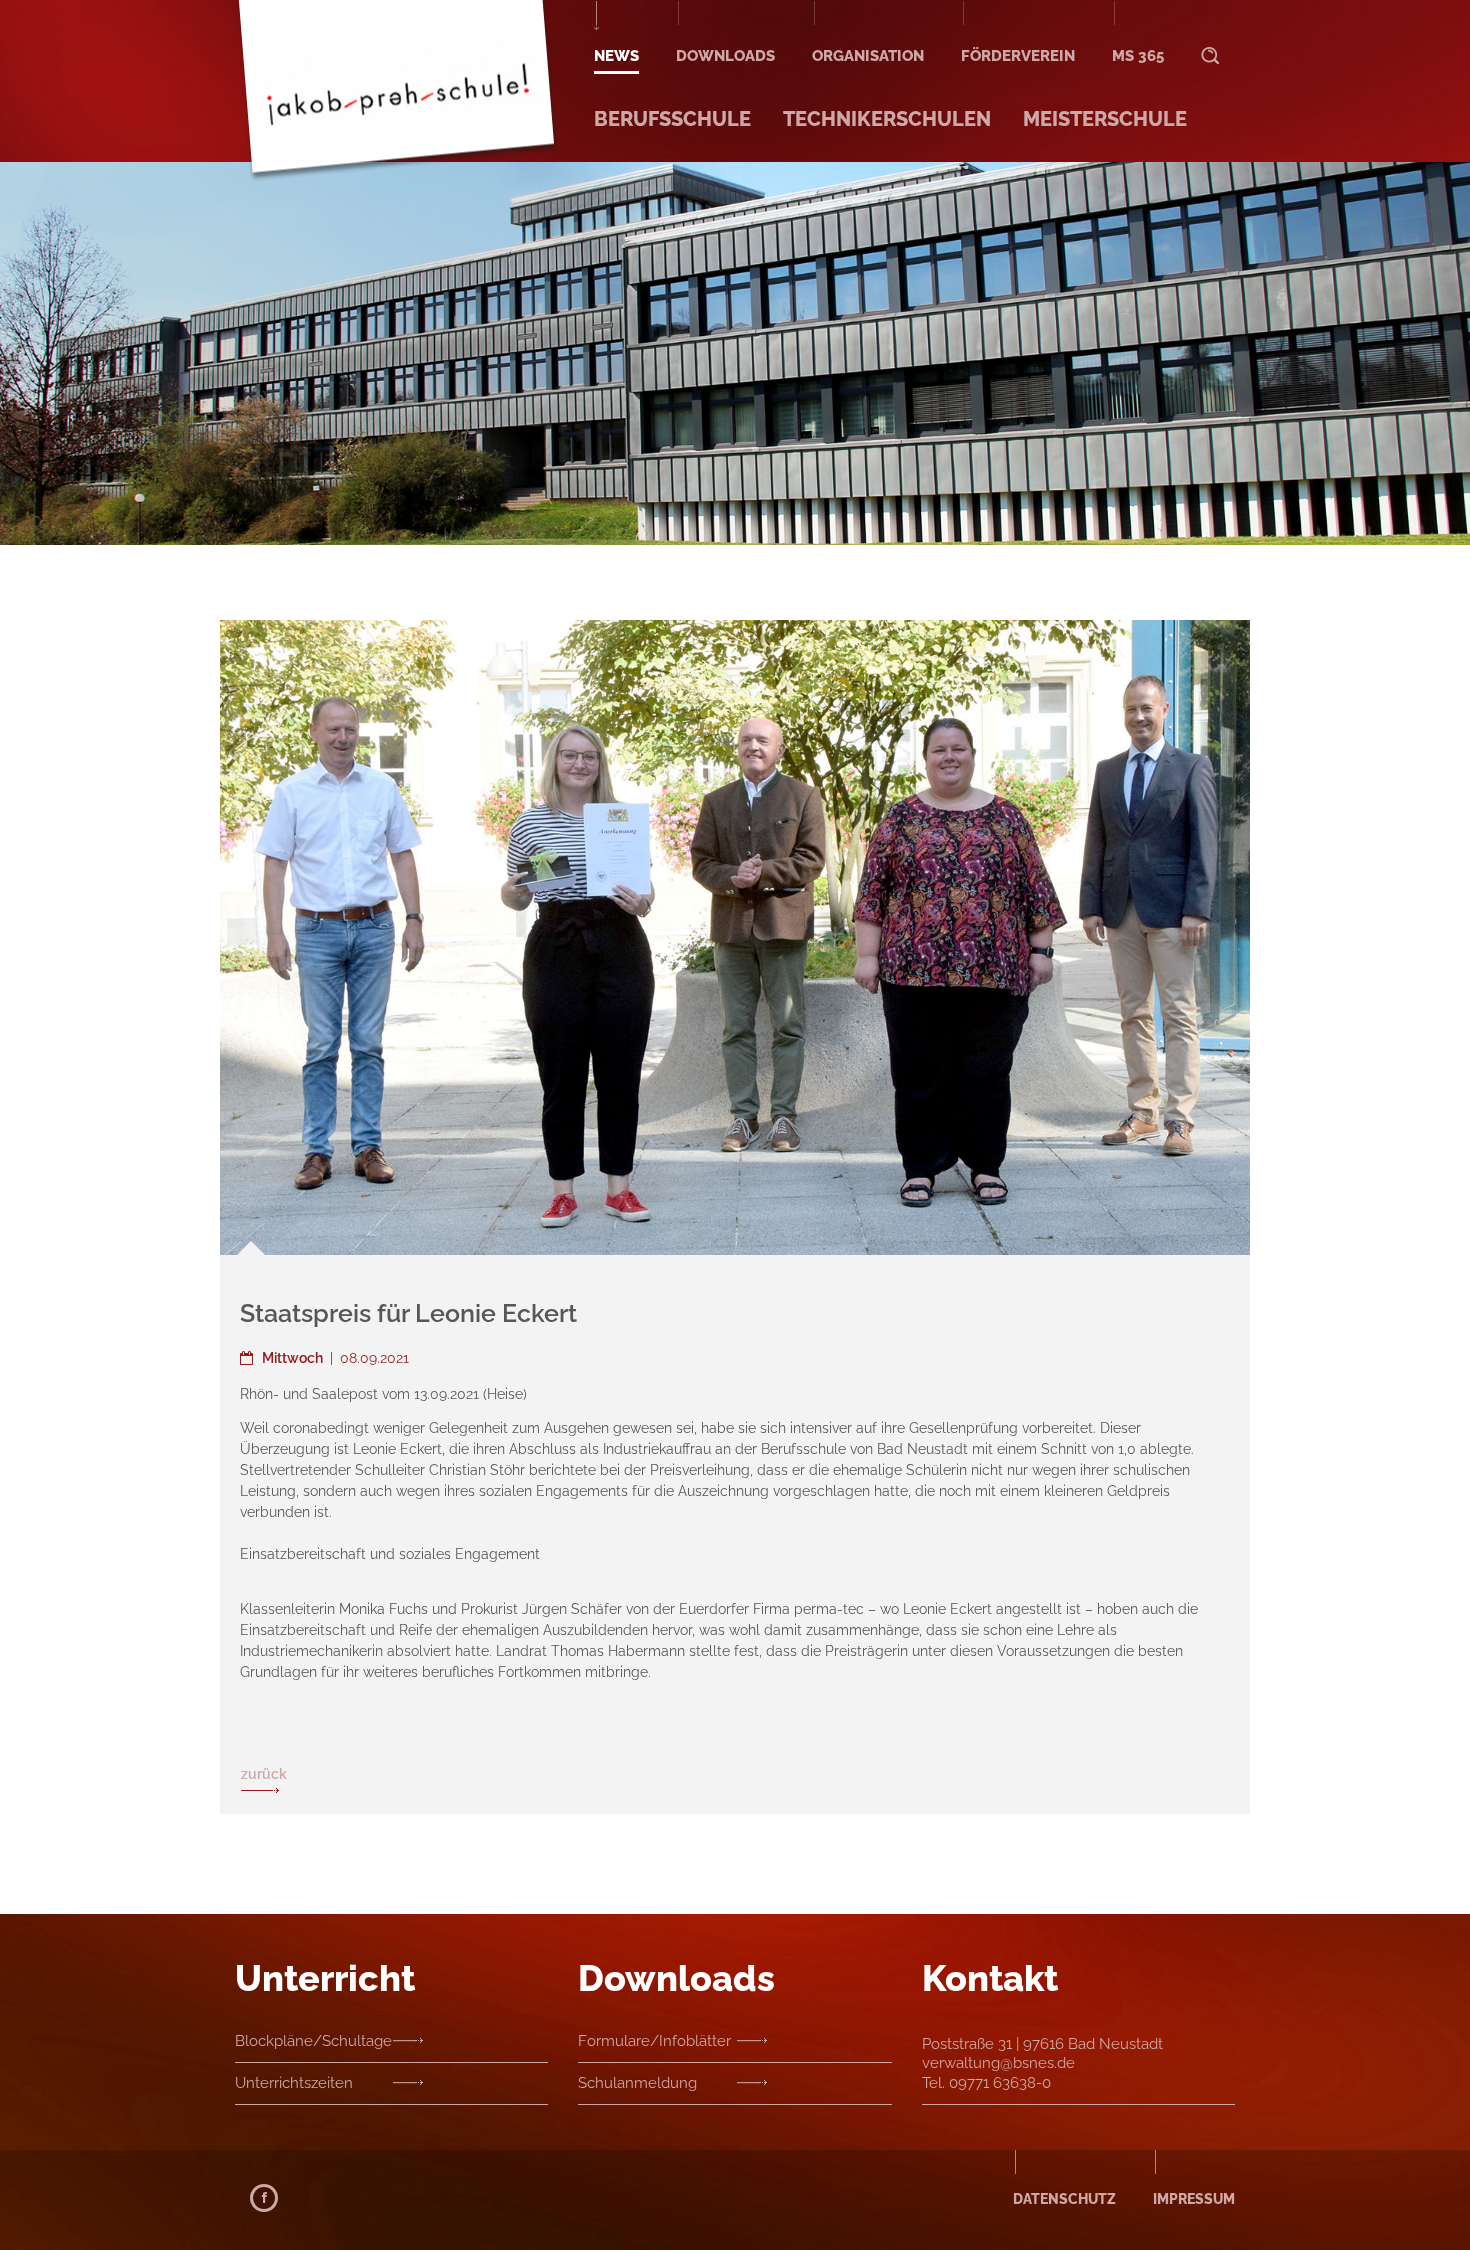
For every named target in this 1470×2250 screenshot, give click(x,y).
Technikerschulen (887, 119)
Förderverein (1018, 56)
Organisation (868, 56)
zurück (264, 1774)
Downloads (725, 56)
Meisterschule (1105, 119)
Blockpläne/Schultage (313, 2041)
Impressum (1194, 2199)
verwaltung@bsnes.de (998, 2063)
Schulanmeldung (637, 2083)
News (616, 56)
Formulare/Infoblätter (654, 2041)
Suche (1210, 37)
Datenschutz (1064, 2199)
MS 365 (1138, 56)
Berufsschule (672, 119)
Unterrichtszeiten (294, 2083)
